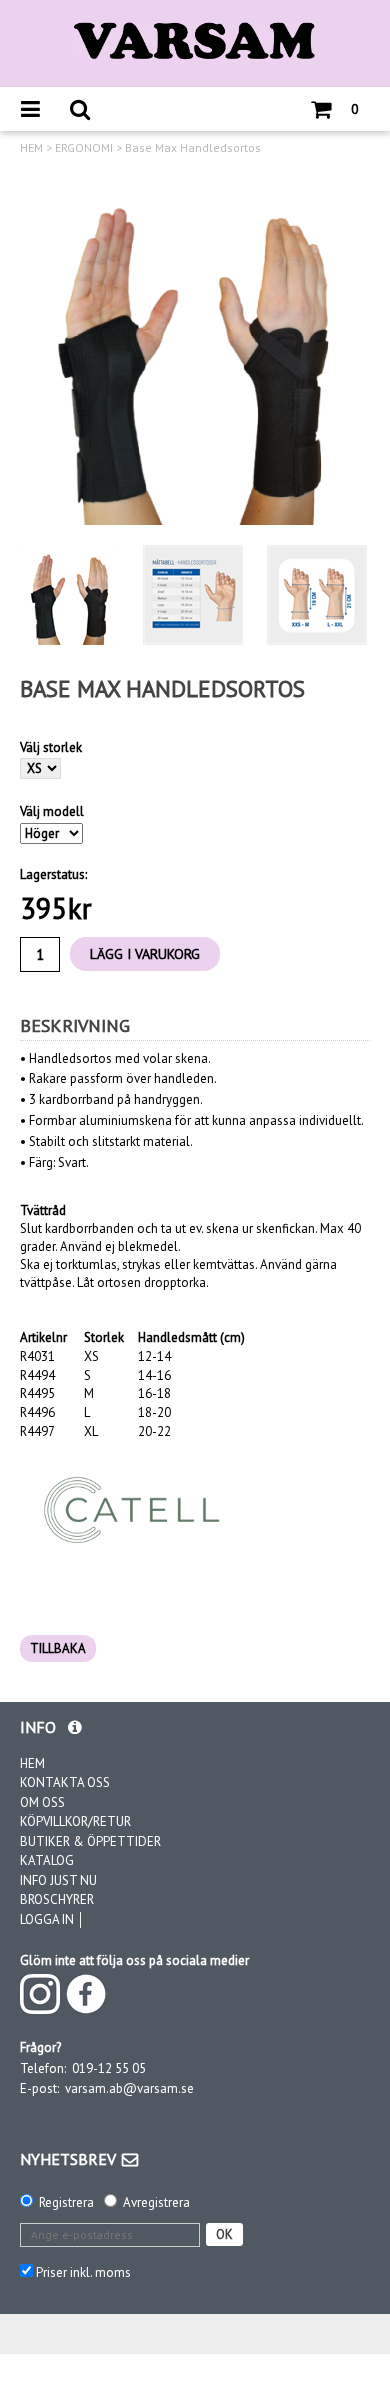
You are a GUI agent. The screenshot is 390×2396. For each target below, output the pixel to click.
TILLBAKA (58, 1648)
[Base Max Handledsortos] (195, 350)
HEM (31, 148)
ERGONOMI (84, 148)
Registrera (66, 2202)
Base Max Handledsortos (193, 148)
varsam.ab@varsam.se (129, 2088)
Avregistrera (156, 2202)
